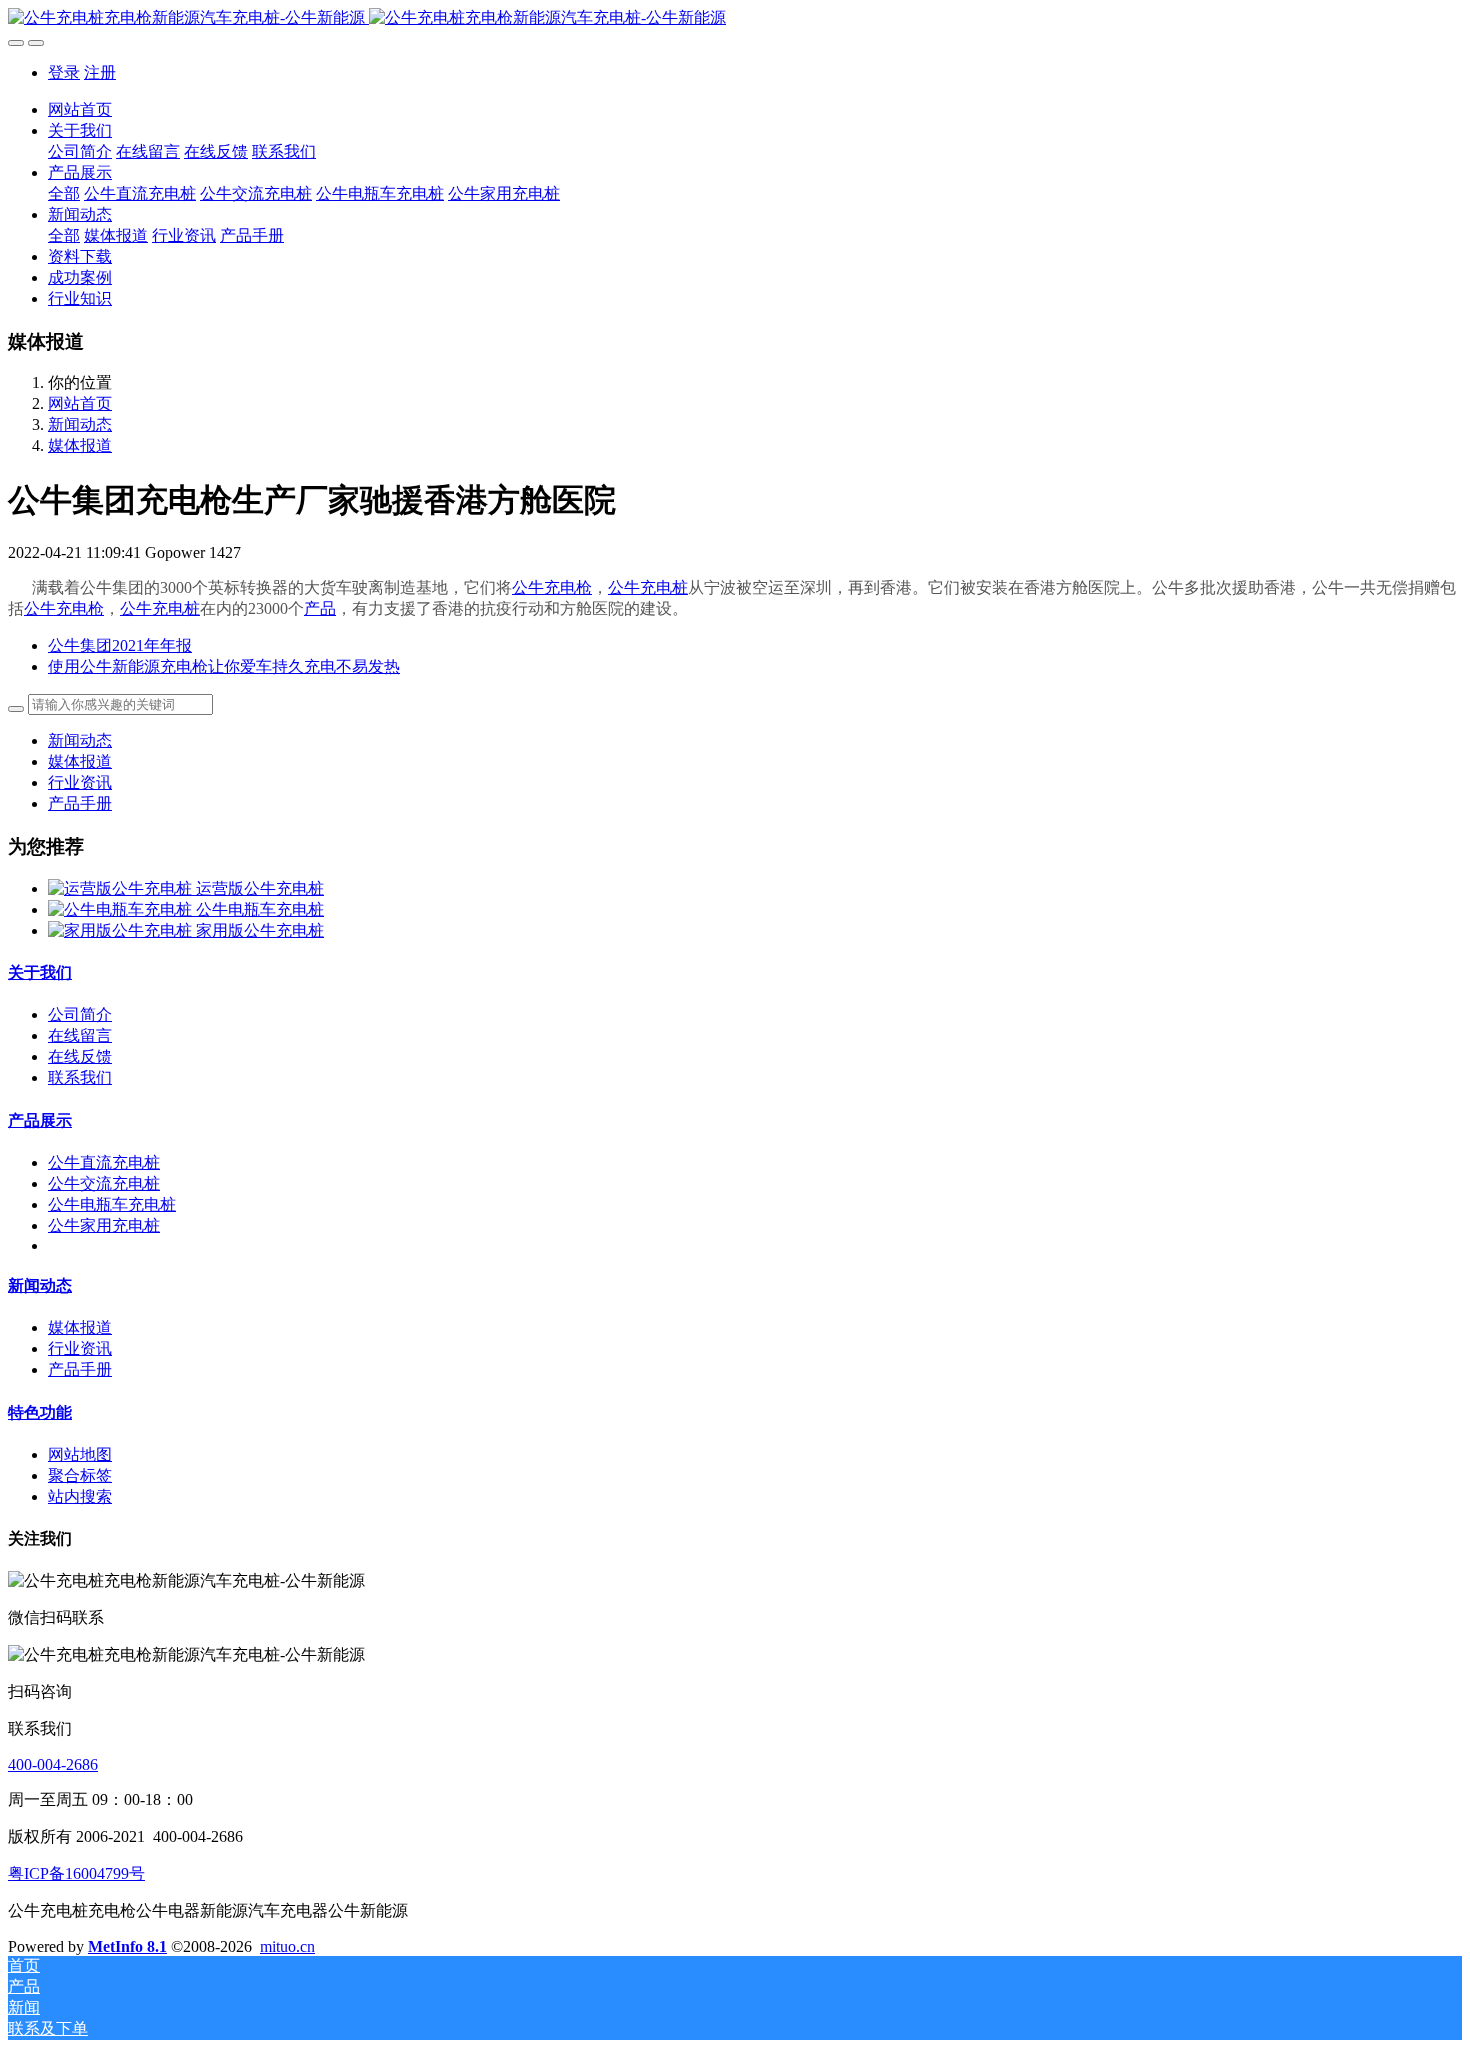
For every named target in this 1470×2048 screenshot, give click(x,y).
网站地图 (80, 1454)
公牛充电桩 (648, 587)
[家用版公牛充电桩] (122, 930)
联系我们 (80, 1077)
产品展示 (40, 1120)
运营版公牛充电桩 (260, 888)
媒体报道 (80, 445)
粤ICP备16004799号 (76, 1873)
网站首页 (80, 109)
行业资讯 (80, 782)
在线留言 (80, 1035)
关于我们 (40, 972)
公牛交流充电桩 (104, 1183)
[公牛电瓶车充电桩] (122, 909)
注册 (100, 72)
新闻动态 (80, 424)
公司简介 (80, 1014)
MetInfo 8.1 (127, 1946)
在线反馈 (80, 1056)
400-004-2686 (53, 1764)
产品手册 (80, 803)
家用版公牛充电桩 (260, 930)
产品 (320, 608)
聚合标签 (80, 1475)
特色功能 (40, 1412)
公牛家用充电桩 (104, 1225)
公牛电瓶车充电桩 (260, 909)
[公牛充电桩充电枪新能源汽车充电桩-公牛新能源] (735, 18)
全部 (64, 193)
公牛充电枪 (552, 587)
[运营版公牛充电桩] (122, 888)
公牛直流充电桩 (104, 1162)
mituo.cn (287, 1946)
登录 (64, 72)
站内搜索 (80, 1496)
